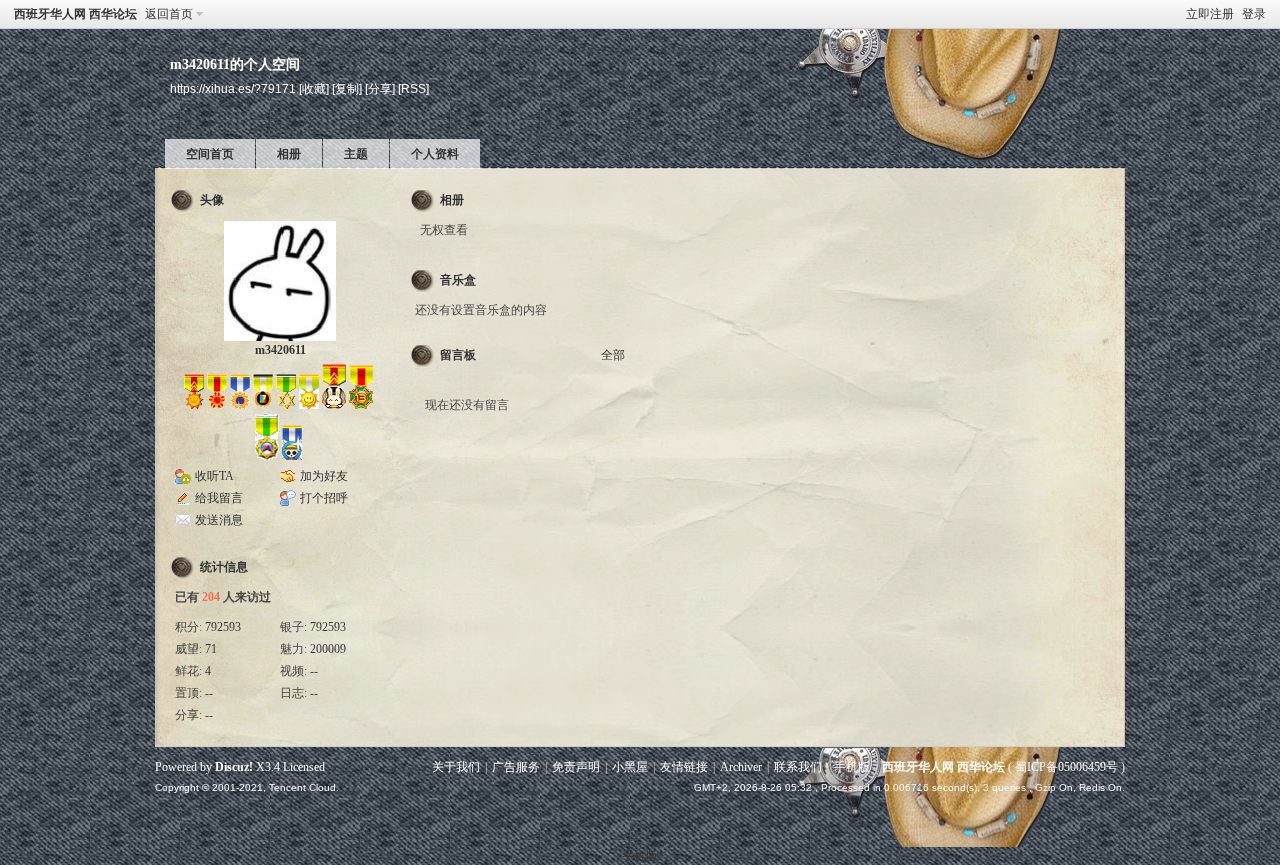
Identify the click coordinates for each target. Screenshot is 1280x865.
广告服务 (516, 767)
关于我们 (456, 767)
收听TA (214, 476)
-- (314, 671)
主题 (356, 154)
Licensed (304, 767)
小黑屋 (630, 767)
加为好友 (324, 476)
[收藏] (314, 88)
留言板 (458, 355)
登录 (1254, 14)
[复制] (347, 88)
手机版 (852, 767)
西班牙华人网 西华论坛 (75, 14)
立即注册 (1210, 14)
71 (211, 649)
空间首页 (210, 154)
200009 (328, 649)
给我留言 (219, 498)
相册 (289, 154)
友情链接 (684, 767)
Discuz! (234, 767)
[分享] (380, 88)
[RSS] (413, 88)
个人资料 (435, 154)
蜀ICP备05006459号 (1066, 767)
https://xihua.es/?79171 (233, 88)
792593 (223, 627)
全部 (613, 355)
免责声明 (576, 767)
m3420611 (280, 350)
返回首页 (169, 14)
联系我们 (798, 767)
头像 (212, 200)
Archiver (741, 767)
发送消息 (219, 520)
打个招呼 (324, 498)
